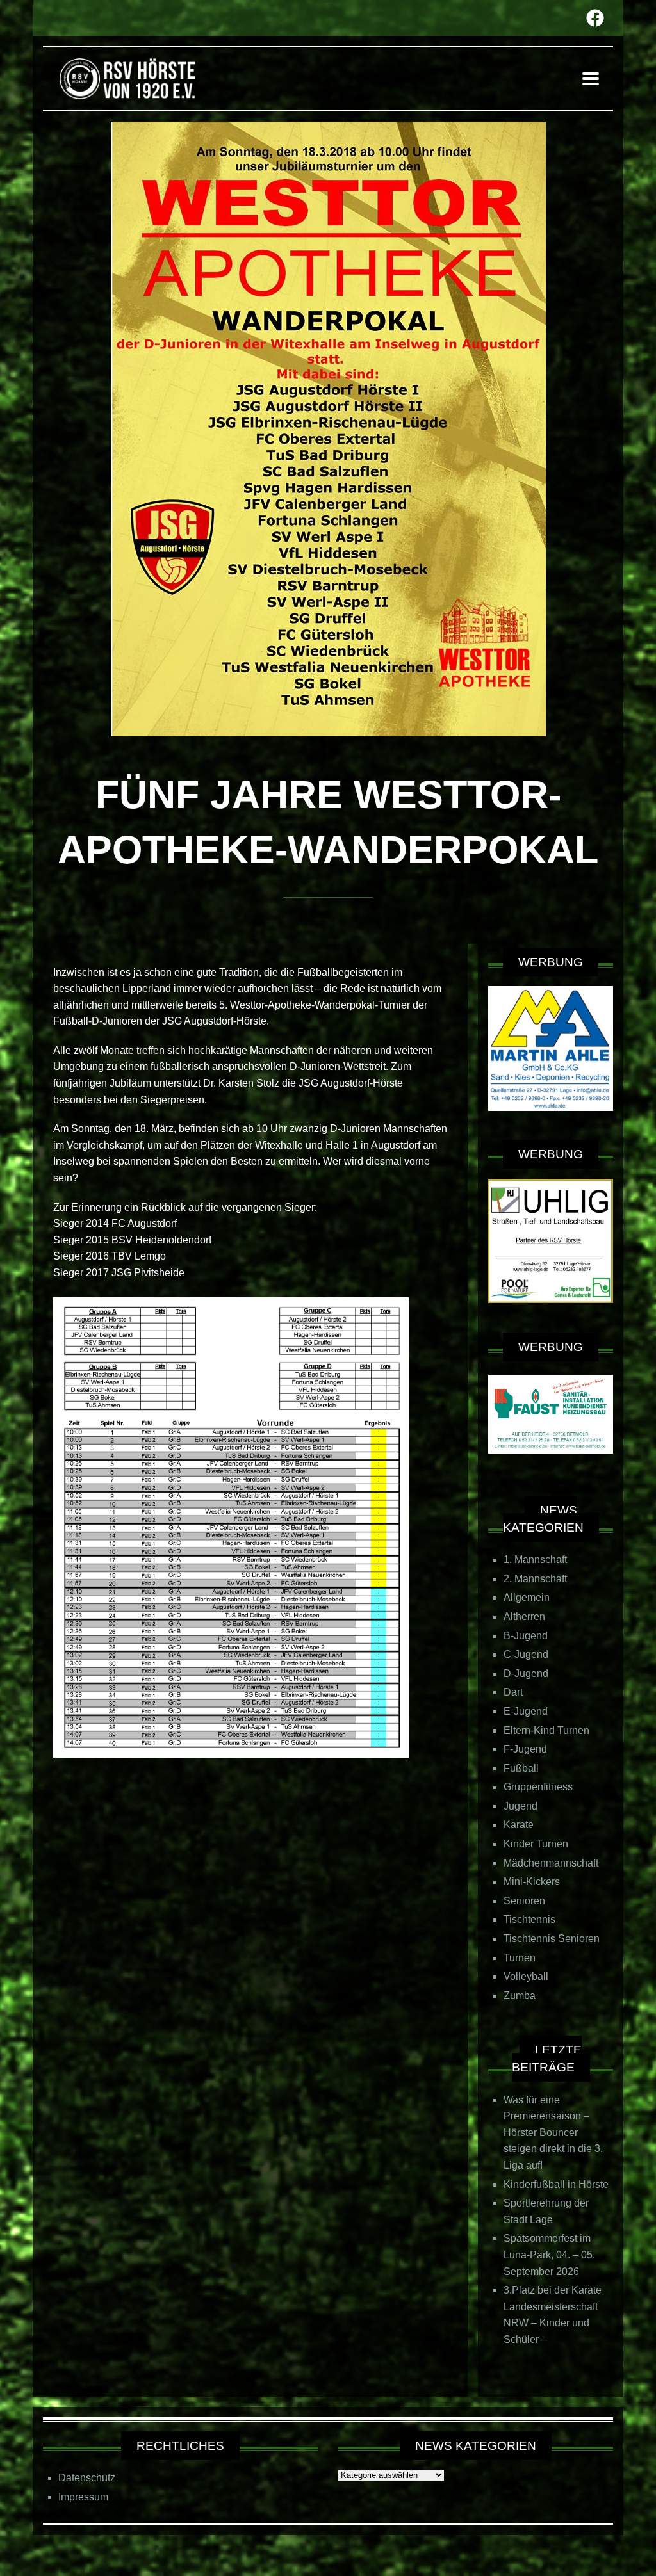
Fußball (521, 1768)
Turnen (520, 1958)
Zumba (520, 1996)
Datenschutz (87, 2478)
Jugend (521, 1806)
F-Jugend (525, 1749)
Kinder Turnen (536, 1844)
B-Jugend (526, 1636)
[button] (591, 78)
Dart (513, 1692)
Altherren (524, 1616)
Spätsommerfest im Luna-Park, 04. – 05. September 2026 (549, 2255)
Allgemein (527, 1597)
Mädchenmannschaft (551, 1863)
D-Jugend (526, 1673)
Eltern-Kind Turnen (546, 1730)
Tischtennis (529, 1919)
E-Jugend (526, 1711)
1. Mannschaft (535, 1559)
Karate (519, 1825)
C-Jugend (526, 1654)
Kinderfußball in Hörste (556, 2184)
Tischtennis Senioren (552, 1939)
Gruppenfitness (538, 1787)
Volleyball (526, 1976)
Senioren (524, 1901)
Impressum (83, 2497)
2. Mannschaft (535, 1579)
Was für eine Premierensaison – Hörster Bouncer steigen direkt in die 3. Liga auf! (553, 2133)
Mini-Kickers (532, 1882)
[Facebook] (595, 18)
